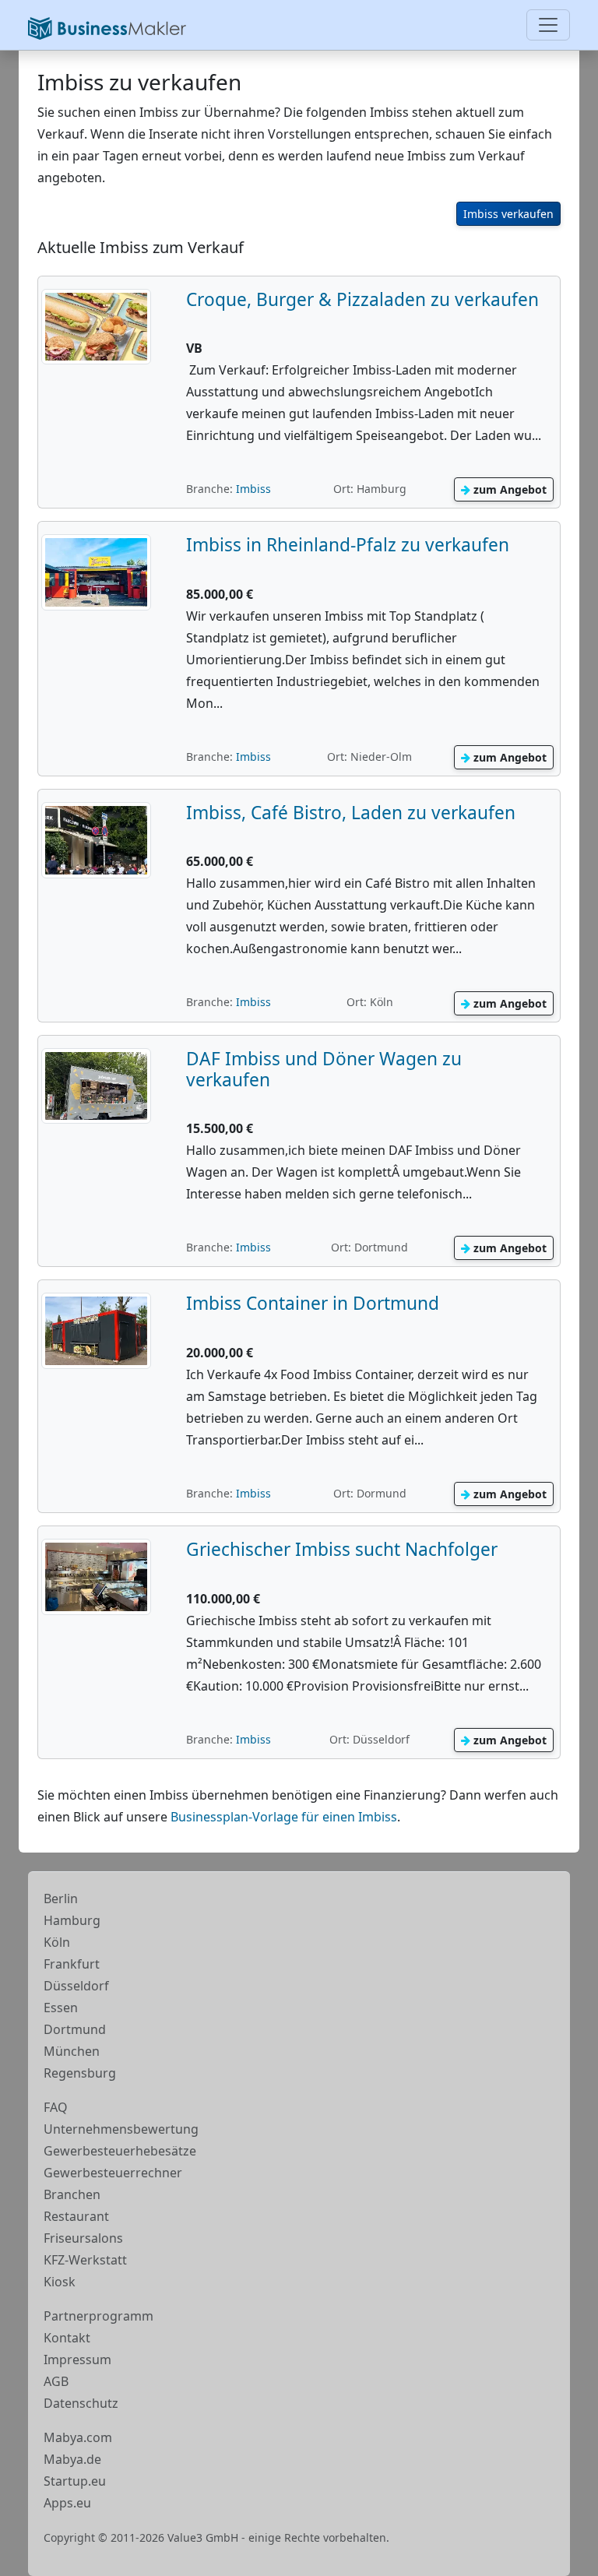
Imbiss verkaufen (508, 214)
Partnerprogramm (98, 2316)
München (72, 2051)
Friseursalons (83, 2238)
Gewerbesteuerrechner (113, 2173)
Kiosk (60, 2282)
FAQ (56, 2107)
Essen (61, 2008)
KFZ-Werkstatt (85, 2260)
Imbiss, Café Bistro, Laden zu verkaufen (351, 813)
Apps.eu (67, 2503)
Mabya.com (78, 2437)
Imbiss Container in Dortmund (313, 1303)
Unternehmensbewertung (121, 2129)
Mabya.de (72, 2459)
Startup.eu (75, 2481)
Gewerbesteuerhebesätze (120, 2151)
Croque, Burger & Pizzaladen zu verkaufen (362, 299)
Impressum (77, 2360)
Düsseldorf (76, 1986)
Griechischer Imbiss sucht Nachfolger (342, 1549)
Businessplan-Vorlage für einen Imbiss (284, 1817)
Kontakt (67, 2338)
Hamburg (72, 1920)
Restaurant (76, 2216)
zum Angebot (508, 489)
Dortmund (75, 2029)
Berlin (61, 1899)
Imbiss (253, 489)
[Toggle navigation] (548, 25)
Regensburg (80, 2073)
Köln (57, 1942)
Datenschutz (81, 2403)
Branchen (72, 2194)
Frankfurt (72, 1964)
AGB (56, 2381)
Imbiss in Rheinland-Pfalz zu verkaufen (348, 545)
